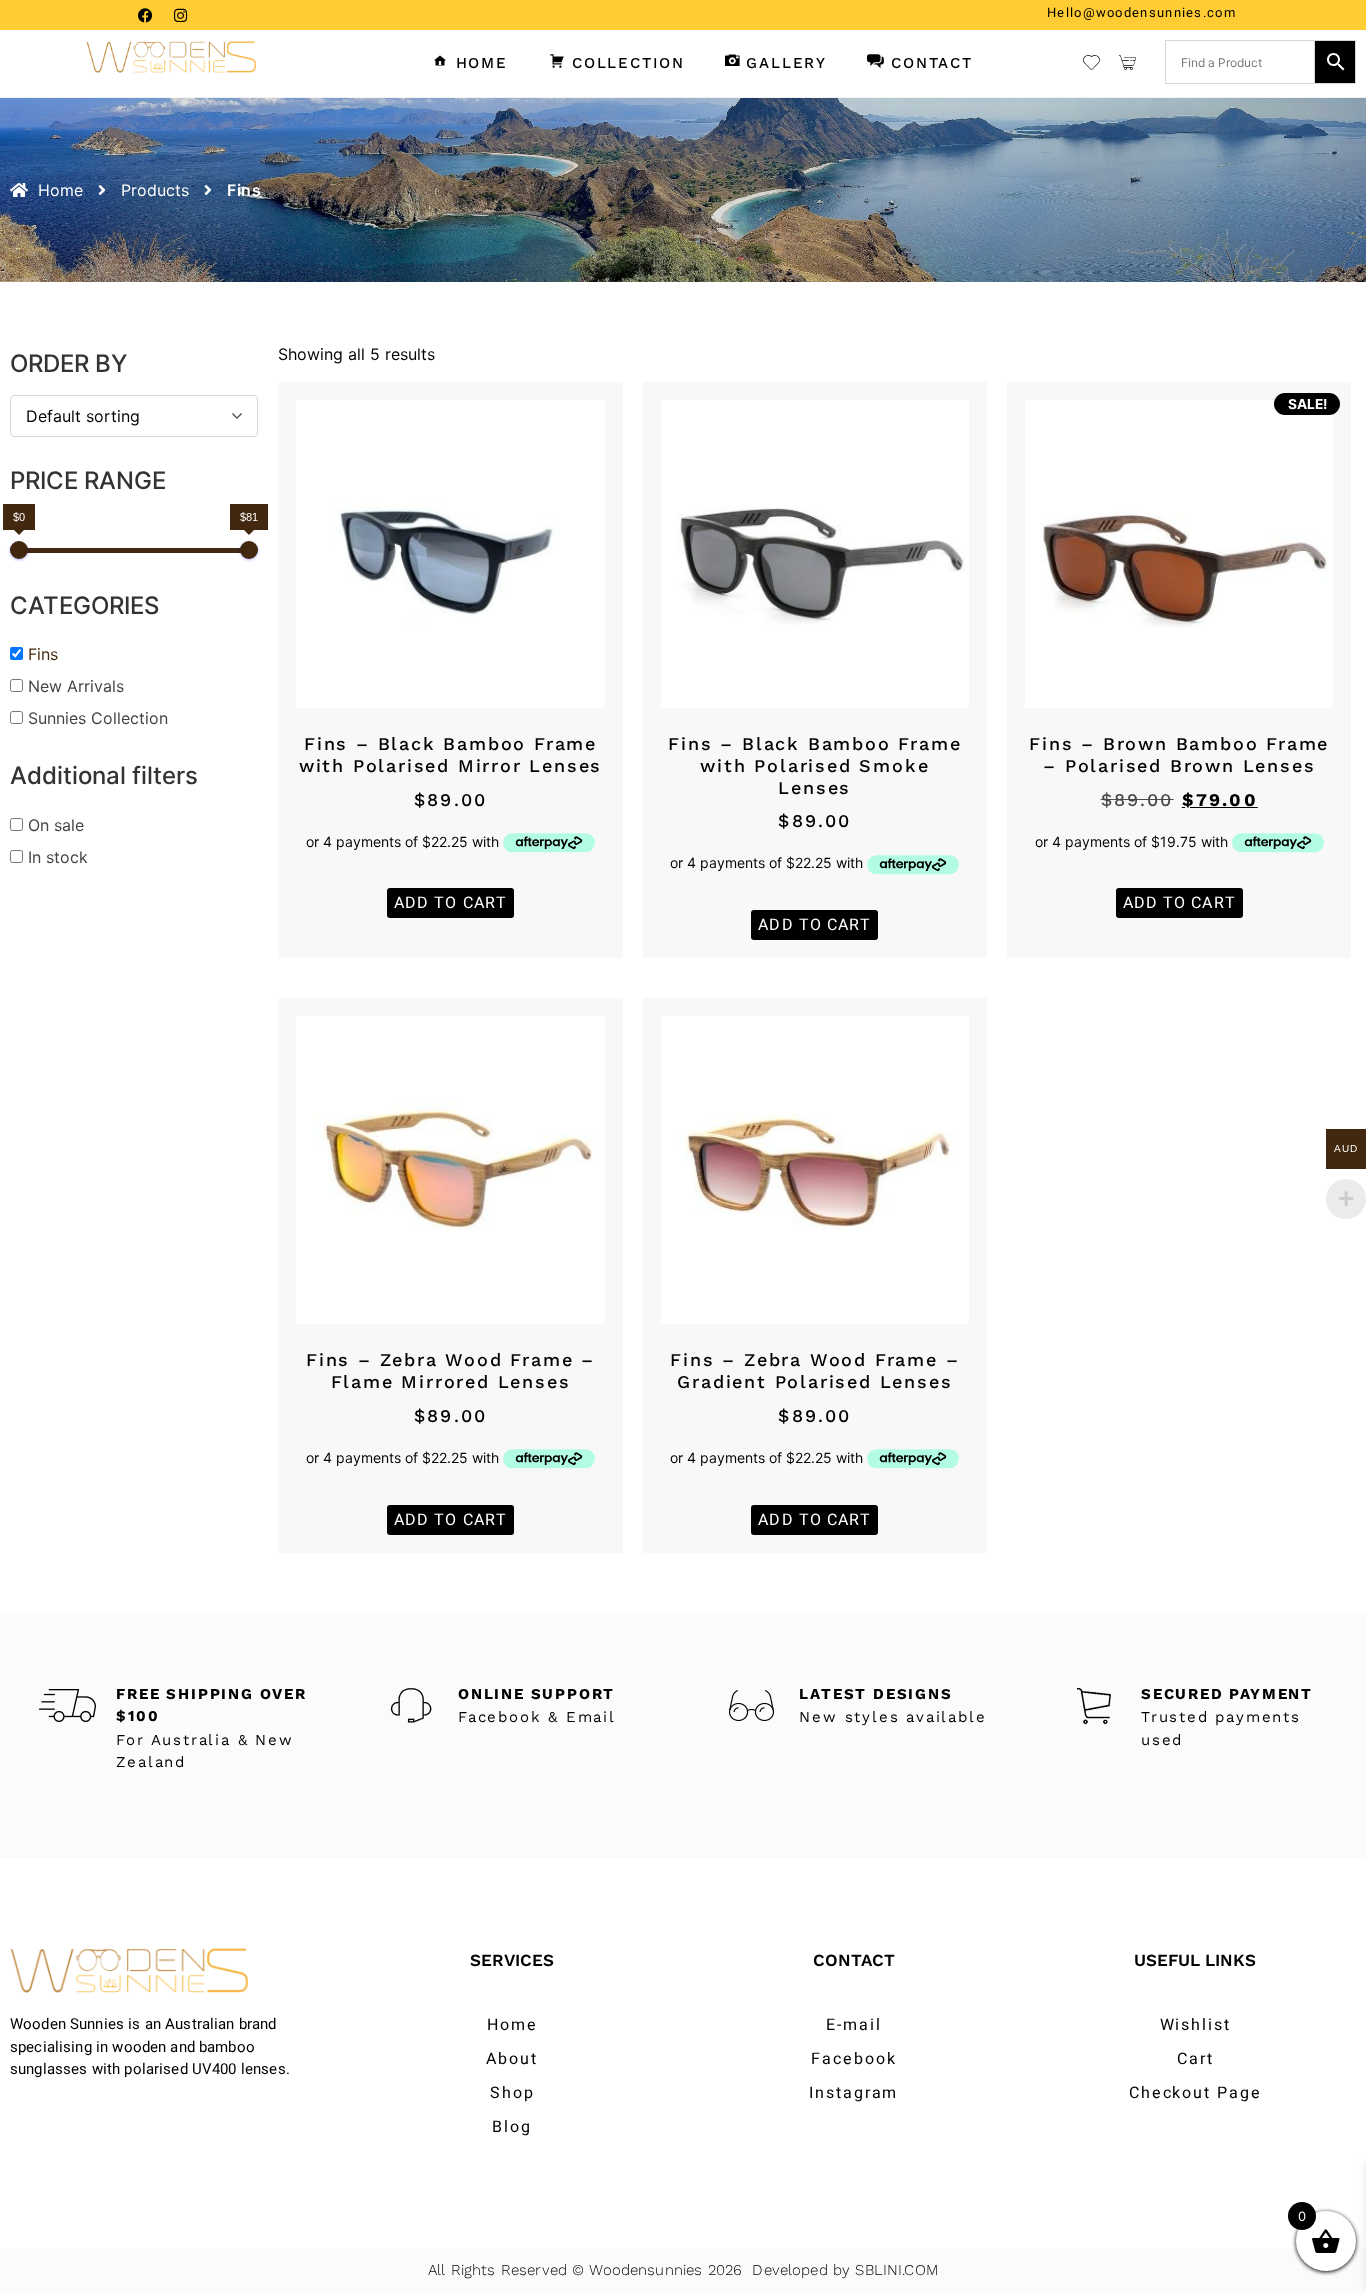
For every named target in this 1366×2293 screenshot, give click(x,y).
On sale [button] (56, 825)
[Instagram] (180, 15)
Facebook (853, 2059)
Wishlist (1195, 2025)
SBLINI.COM (896, 2270)
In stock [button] (58, 857)
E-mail (854, 2025)
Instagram (853, 2093)
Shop (512, 2093)
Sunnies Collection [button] (98, 718)
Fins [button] (43, 654)
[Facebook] (145, 15)
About (512, 2059)
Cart (1195, 2059)
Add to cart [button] (450, 903)
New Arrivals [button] (76, 686)
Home (512, 2025)
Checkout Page (1195, 2093)
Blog (512, 2127)
